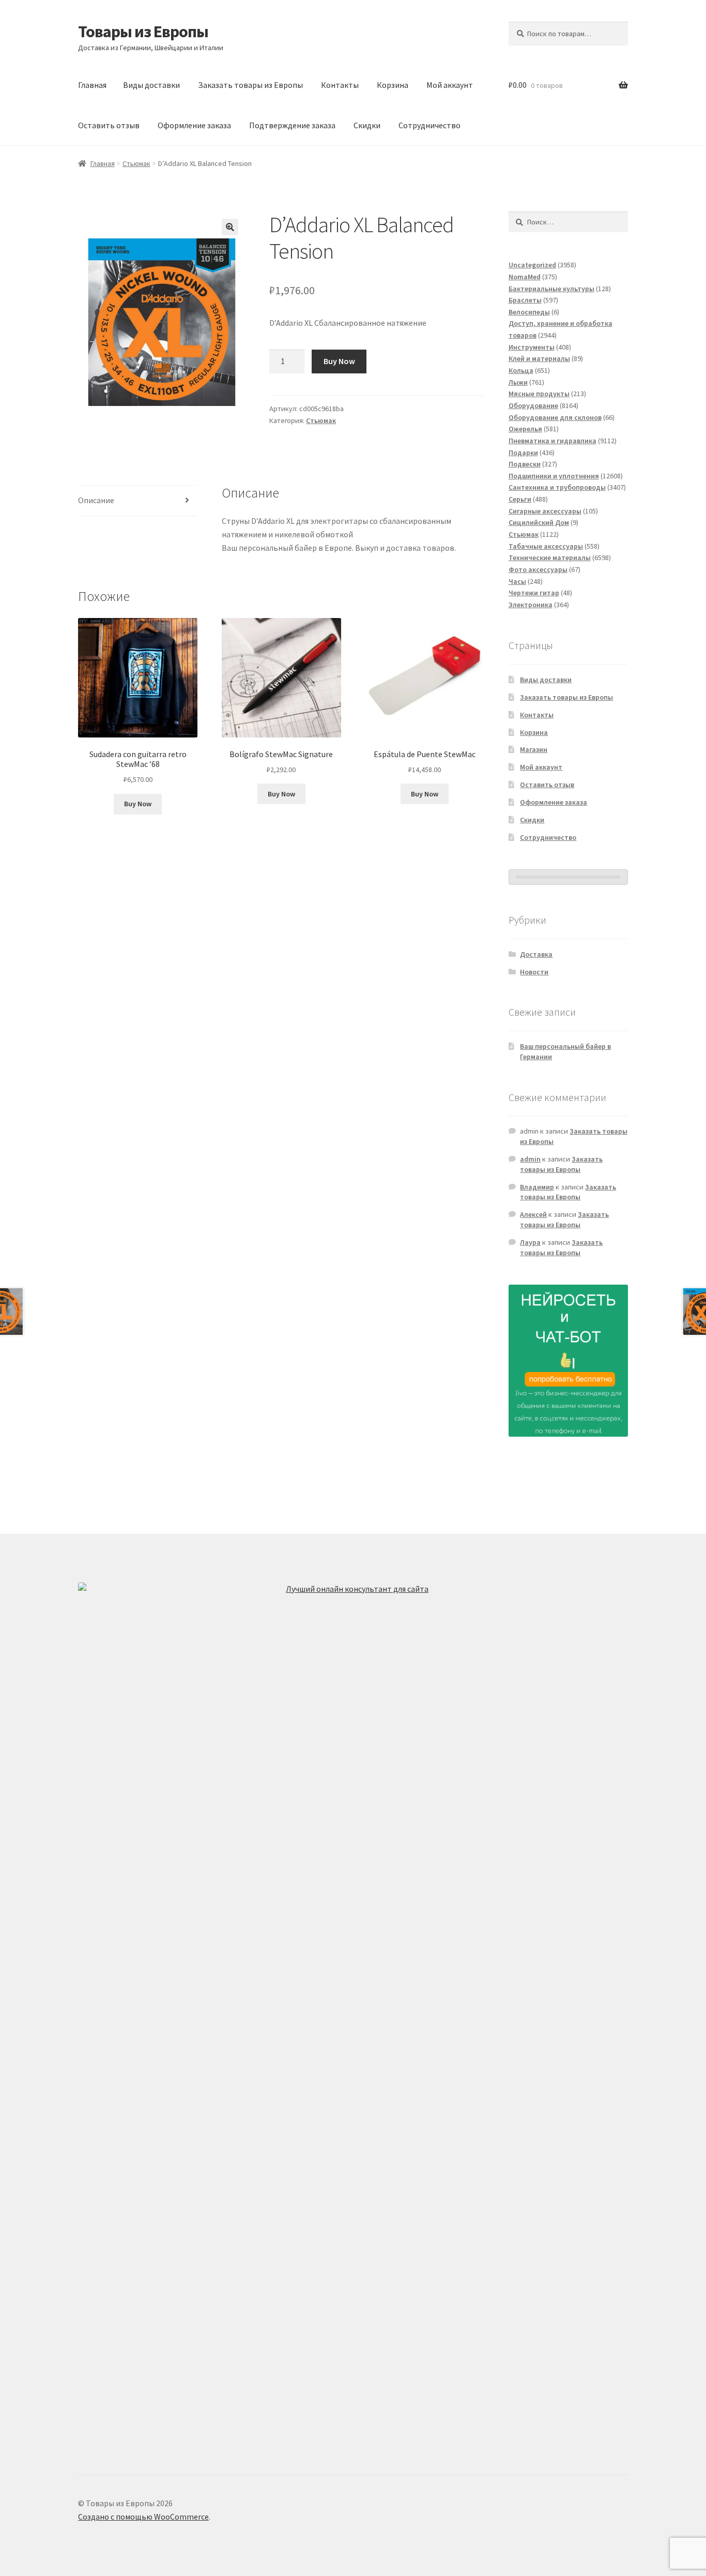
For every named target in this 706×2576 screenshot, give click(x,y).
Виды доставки (151, 85)
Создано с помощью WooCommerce (143, 2517)
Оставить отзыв (109, 125)
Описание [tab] (96, 500)
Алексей (533, 1214)
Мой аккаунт (450, 85)
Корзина (393, 85)
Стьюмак (136, 163)
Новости (534, 972)
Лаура (530, 1242)
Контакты (340, 85)
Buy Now (339, 361)
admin (530, 1159)
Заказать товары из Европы (250, 85)
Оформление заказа (194, 125)
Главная (92, 85)
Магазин (534, 749)
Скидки (367, 125)
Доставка (536, 954)
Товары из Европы (143, 32)
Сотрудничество (429, 125)
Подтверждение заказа (292, 125)
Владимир (537, 1187)
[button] (230, 227)
